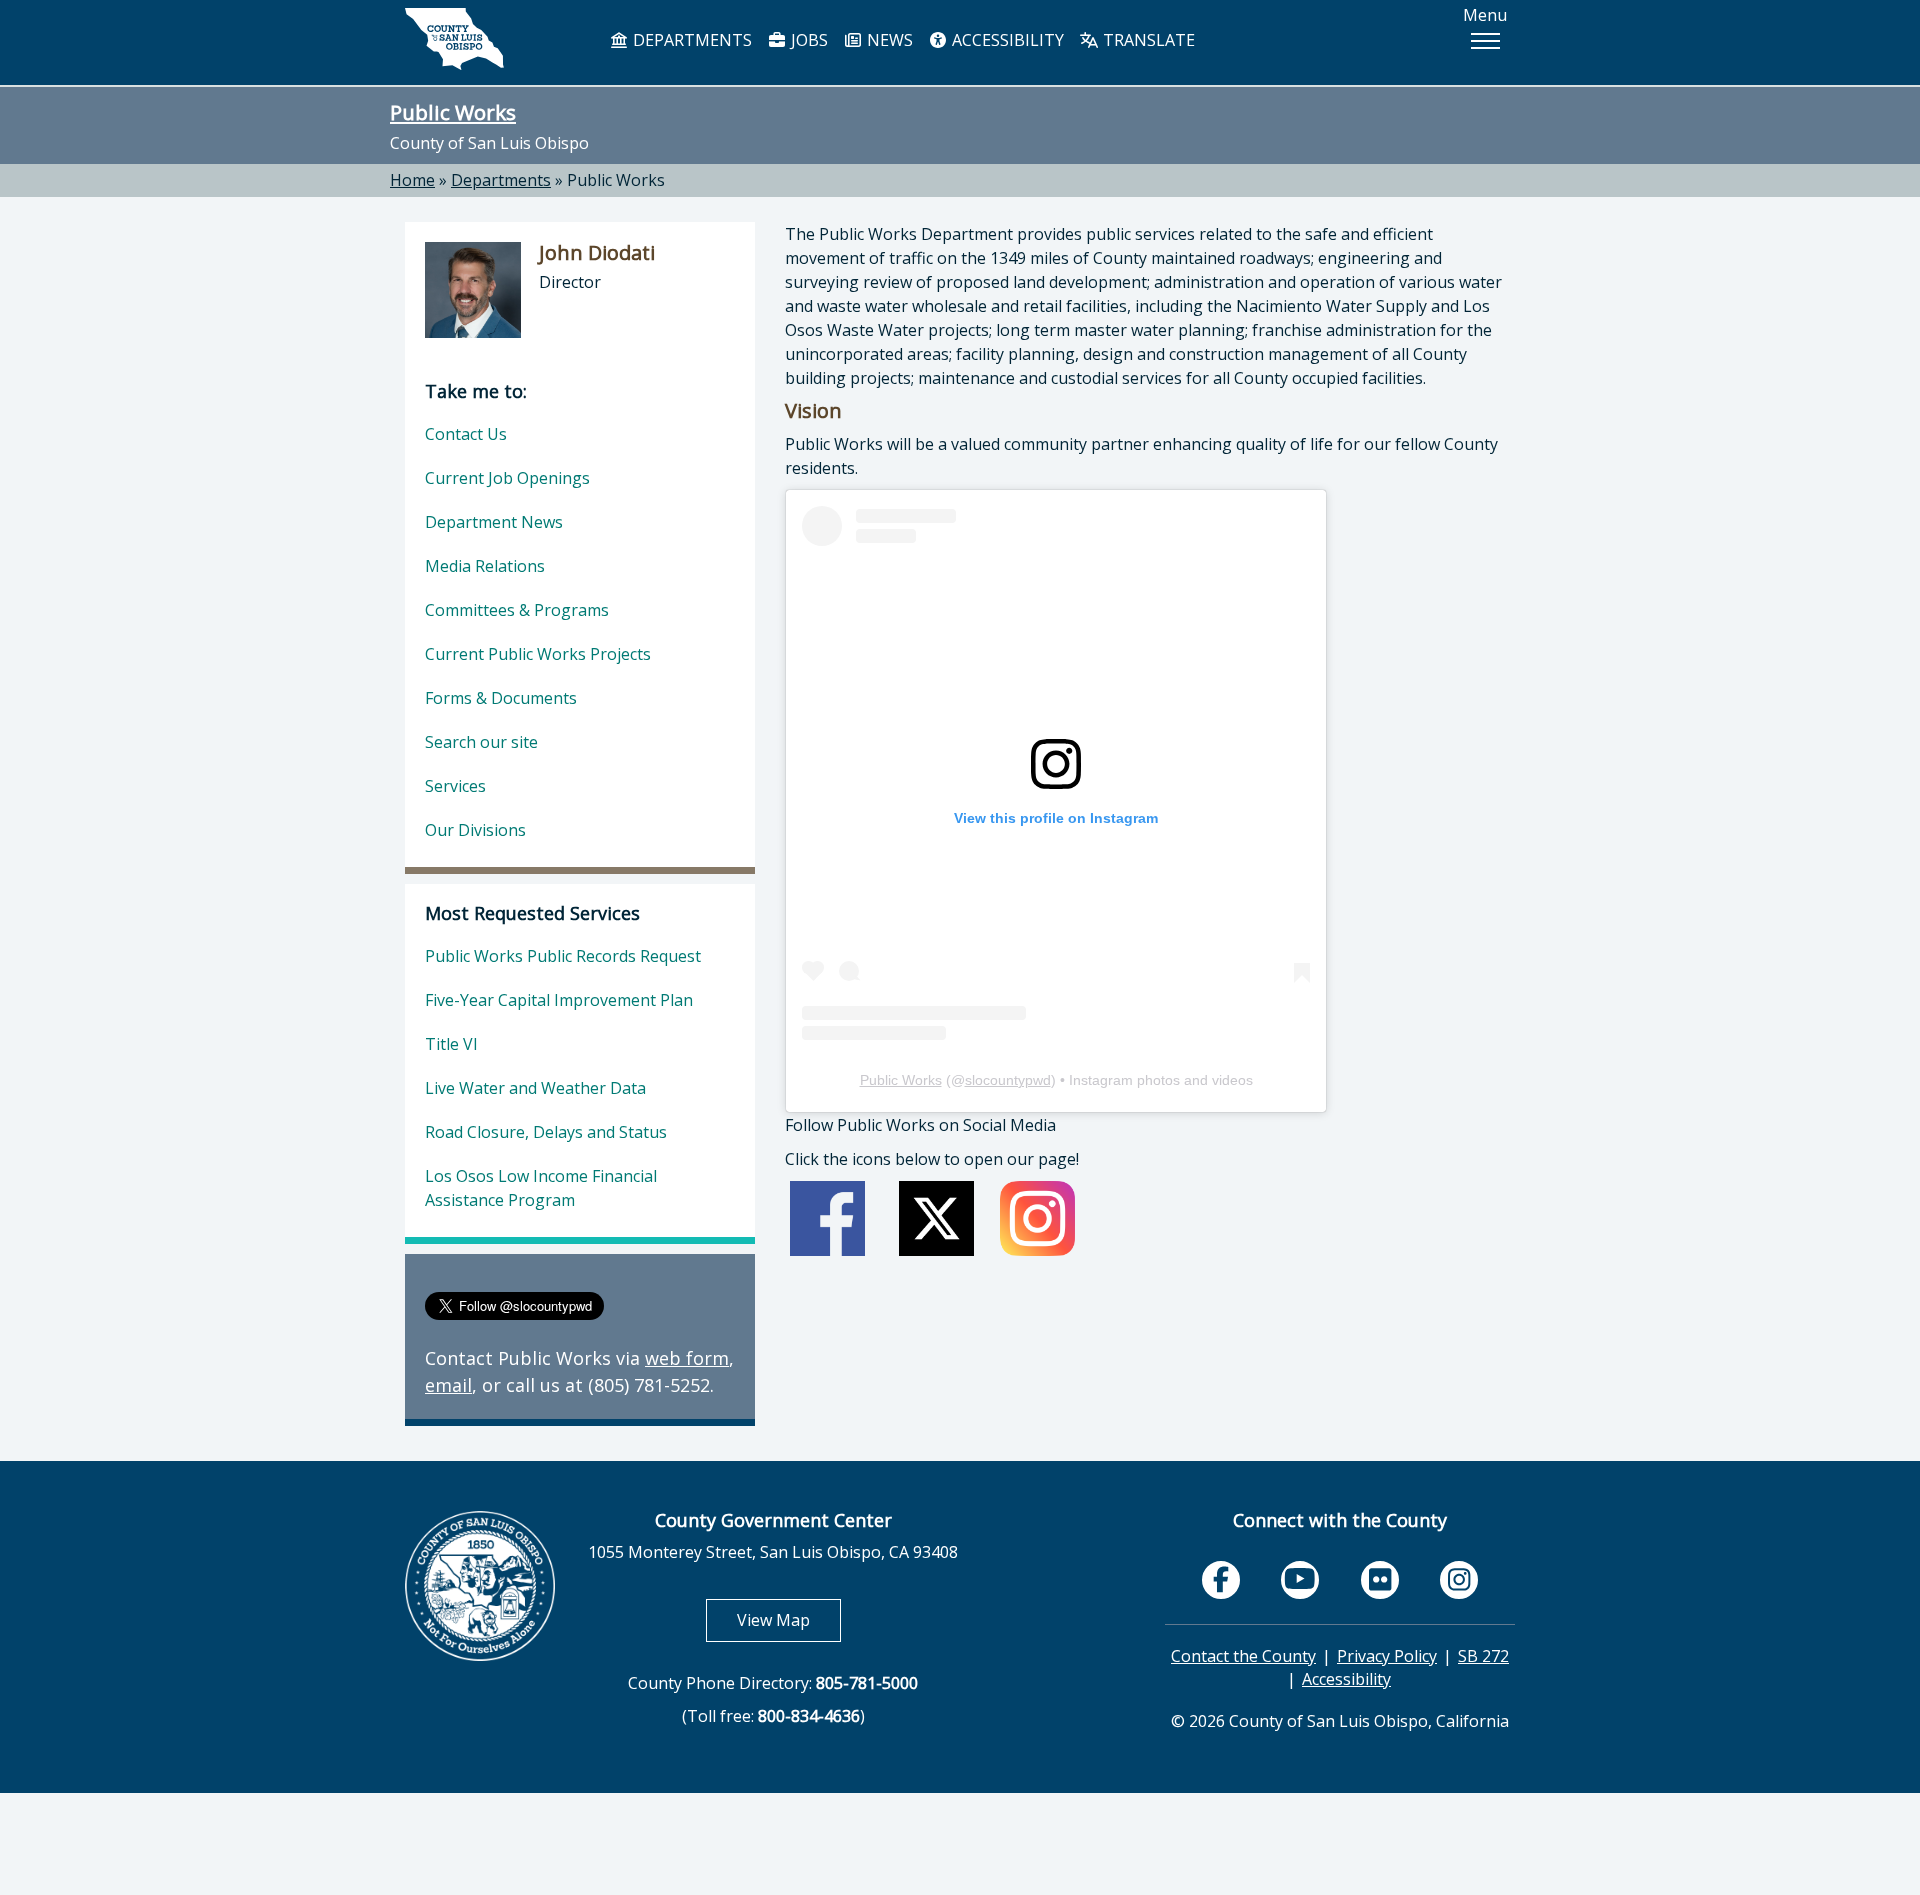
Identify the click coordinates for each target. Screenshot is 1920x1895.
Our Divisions (475, 830)
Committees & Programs (517, 610)
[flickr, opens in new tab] (1380, 1580)
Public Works (453, 112)
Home (412, 180)
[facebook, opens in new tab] (1221, 1580)
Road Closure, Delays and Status (546, 1132)
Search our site (481, 742)
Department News (494, 522)
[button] (1485, 41)
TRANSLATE (1147, 40)
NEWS (888, 40)
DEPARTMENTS (690, 40)
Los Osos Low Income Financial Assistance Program (541, 1188)
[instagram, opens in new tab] (1459, 1580)
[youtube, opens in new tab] (1300, 1579)
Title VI (451, 1044)
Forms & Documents (501, 698)
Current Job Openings (507, 478)
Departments (501, 180)
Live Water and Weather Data (535, 1088)
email (448, 1385)
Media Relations (485, 566)
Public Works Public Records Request (563, 956)
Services (455, 786)
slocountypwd (1008, 1080)
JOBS (807, 40)
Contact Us (466, 434)
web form (687, 1358)
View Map (789, 1619)
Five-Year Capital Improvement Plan (559, 1000)
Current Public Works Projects (538, 654)
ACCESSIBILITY (1006, 40)
